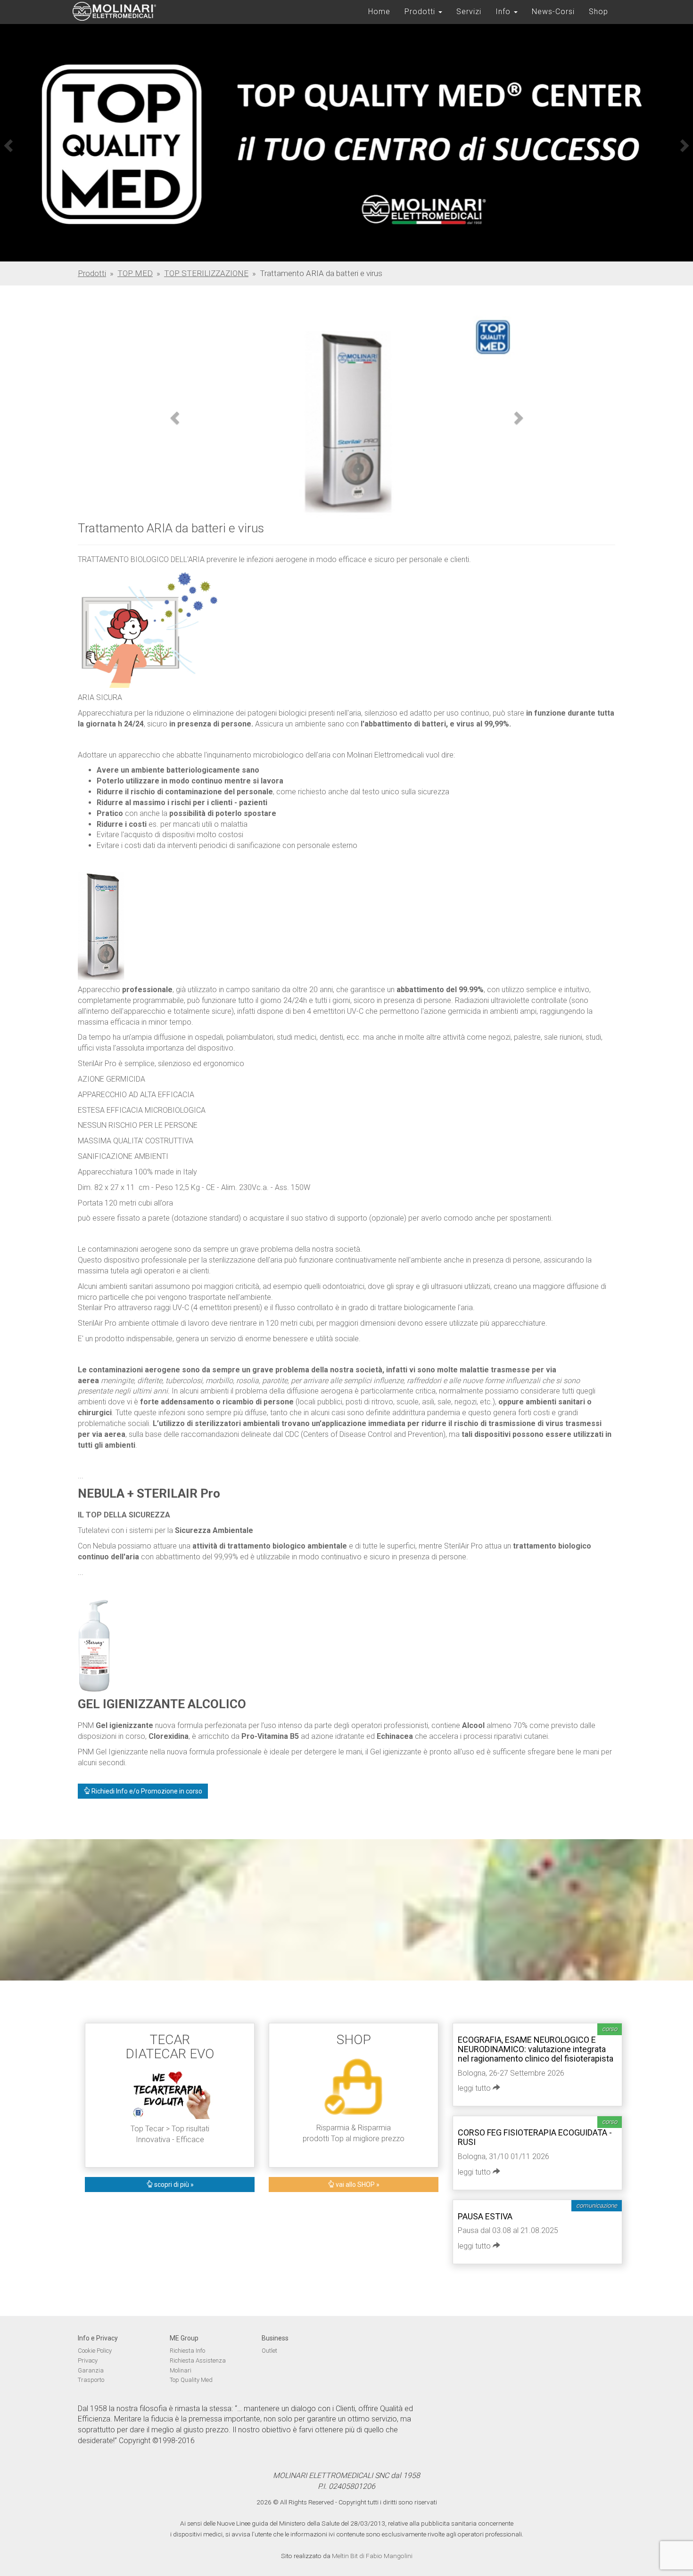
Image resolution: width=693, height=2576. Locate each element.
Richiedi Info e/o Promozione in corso (146, 1791)
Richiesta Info (187, 2351)
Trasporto (91, 2380)
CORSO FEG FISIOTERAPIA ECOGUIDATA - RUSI (535, 2137)
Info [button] (504, 12)
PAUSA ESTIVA (485, 2216)
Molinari (181, 2370)
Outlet (269, 2351)
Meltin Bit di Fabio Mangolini (372, 2556)
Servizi (469, 12)
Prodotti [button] (421, 12)
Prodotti (92, 273)
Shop (598, 12)
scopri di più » (173, 2185)
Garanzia (91, 2370)
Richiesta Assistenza (198, 2360)
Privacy (88, 2360)
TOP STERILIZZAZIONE (206, 273)
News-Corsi (553, 12)
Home (379, 12)
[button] (7, 143)
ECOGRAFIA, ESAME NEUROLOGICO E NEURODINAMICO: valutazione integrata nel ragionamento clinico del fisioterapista (536, 2049)
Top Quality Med (191, 2380)
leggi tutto (475, 2088)
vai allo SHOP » (357, 2185)
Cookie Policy (95, 2351)
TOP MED (135, 273)
